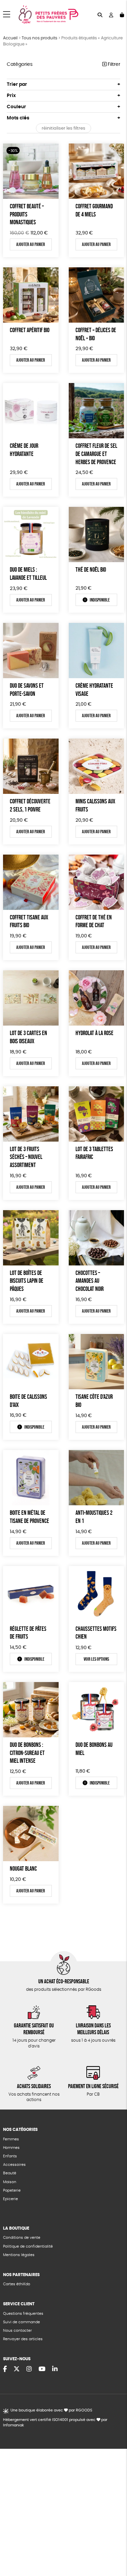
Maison (10, 2182)
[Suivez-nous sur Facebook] (5, 2369)
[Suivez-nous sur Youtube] (42, 2369)
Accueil (10, 38)
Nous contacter (17, 2331)
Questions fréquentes (23, 2314)
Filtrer (113, 64)
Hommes (11, 2148)
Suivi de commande (22, 2322)
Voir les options (96, 1659)
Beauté (10, 2173)
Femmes (11, 2139)
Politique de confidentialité (28, 2246)
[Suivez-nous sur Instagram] (29, 2369)
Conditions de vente (22, 2238)
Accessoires (14, 2165)
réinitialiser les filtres (63, 128)
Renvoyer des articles (23, 2339)
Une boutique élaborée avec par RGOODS (51, 2410)
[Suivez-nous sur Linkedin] (55, 2369)
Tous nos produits (39, 38)
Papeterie (12, 2190)
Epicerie (10, 2199)
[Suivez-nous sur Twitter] (17, 2369)
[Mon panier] (122, 14)
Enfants (10, 2156)
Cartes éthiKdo (17, 2284)
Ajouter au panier (31, 244)
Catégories (20, 64)
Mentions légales (19, 2255)
